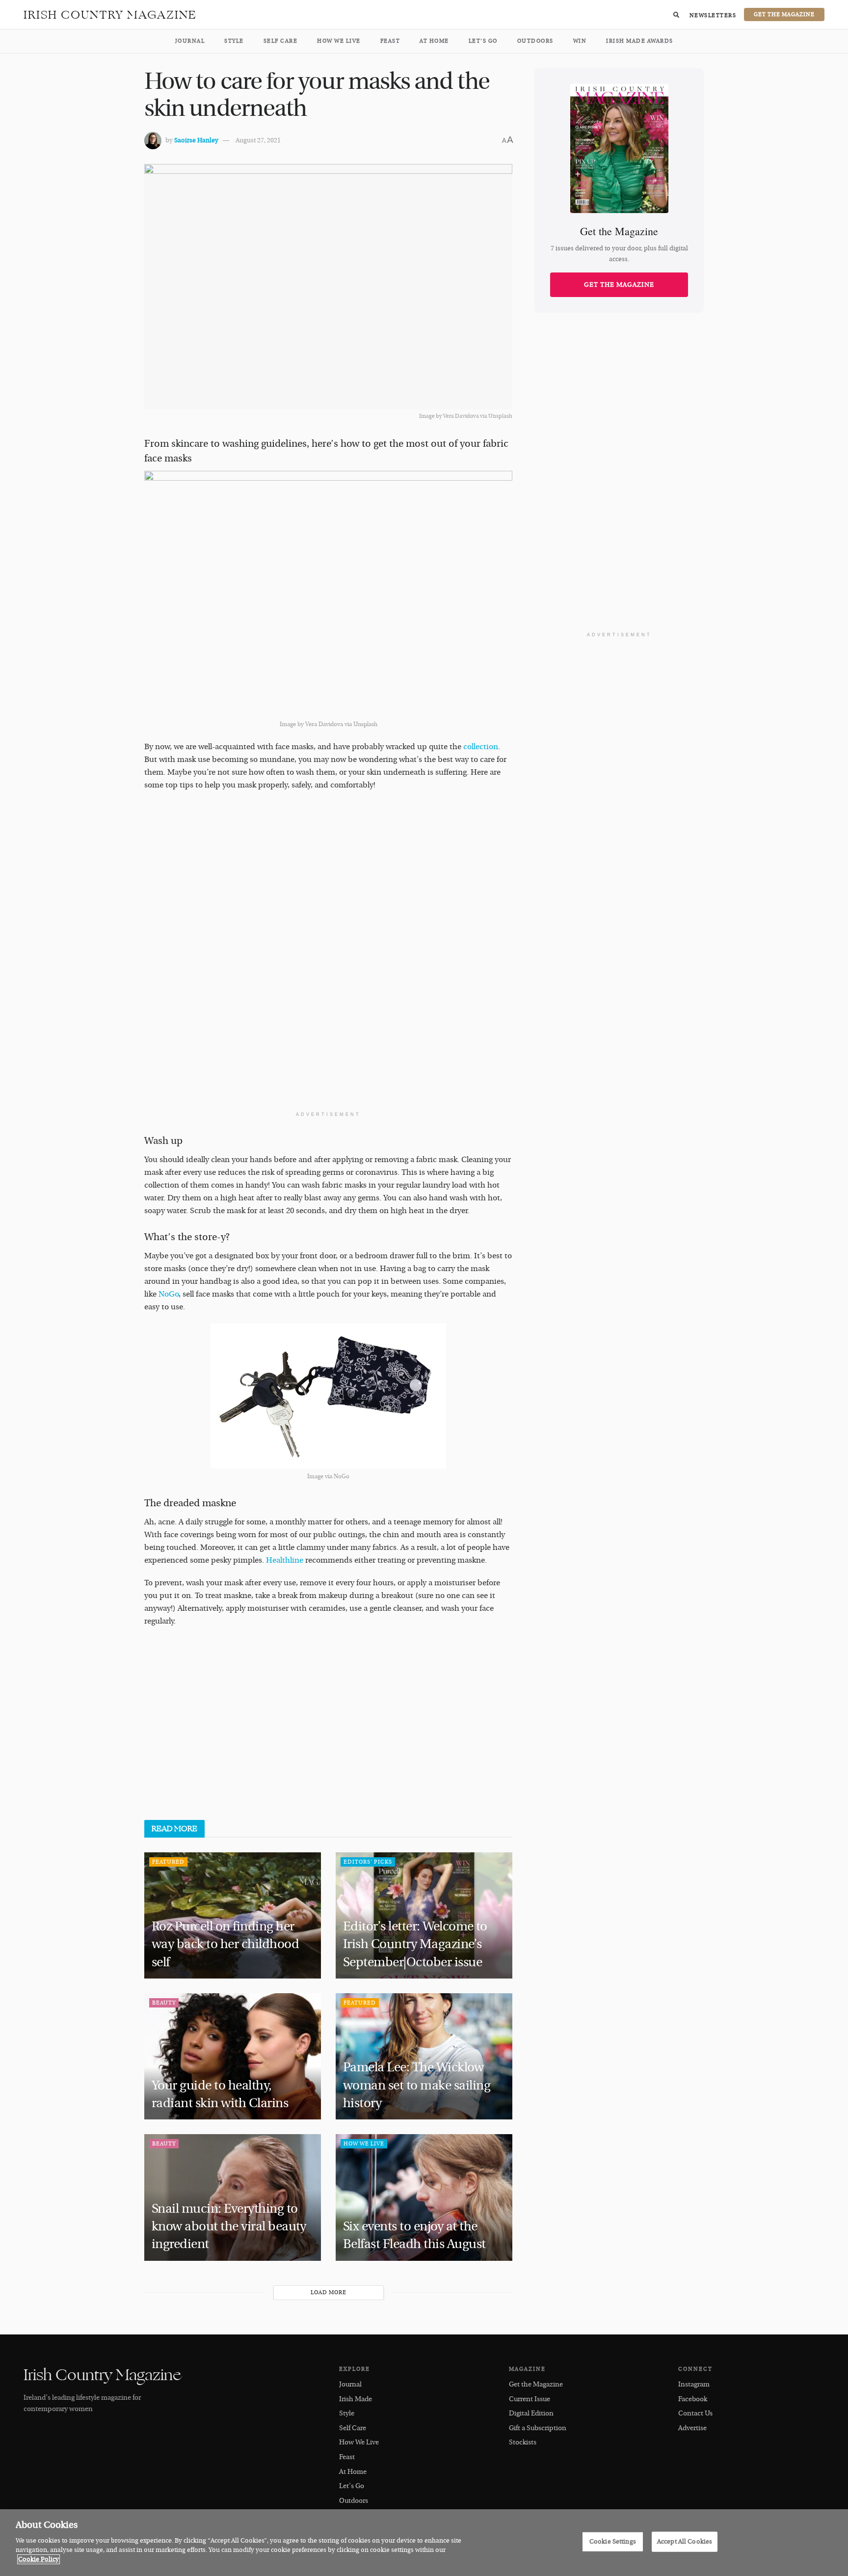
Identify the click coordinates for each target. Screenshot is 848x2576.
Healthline (285, 1560)
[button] (676, 15)
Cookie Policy (39, 2559)
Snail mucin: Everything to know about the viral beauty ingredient (229, 2227)
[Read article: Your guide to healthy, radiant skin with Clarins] (233, 2056)
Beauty (164, 2003)
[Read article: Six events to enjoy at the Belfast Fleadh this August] (424, 2197)
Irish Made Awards (640, 41)
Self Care (281, 41)
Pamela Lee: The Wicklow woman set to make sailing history (417, 2085)
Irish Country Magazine (110, 15)
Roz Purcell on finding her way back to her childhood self (225, 1944)
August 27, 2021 (258, 140)
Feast (390, 41)
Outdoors (535, 41)
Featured (168, 1862)
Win (580, 41)
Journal (190, 41)
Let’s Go (483, 41)
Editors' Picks (368, 1862)
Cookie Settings (613, 2541)
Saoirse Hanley (196, 140)
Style (234, 41)
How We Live (339, 41)
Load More (329, 2292)
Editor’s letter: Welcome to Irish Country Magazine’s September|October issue (415, 1944)
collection (481, 747)
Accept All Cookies (685, 2541)
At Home (434, 41)
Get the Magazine (619, 285)
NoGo (169, 1294)
